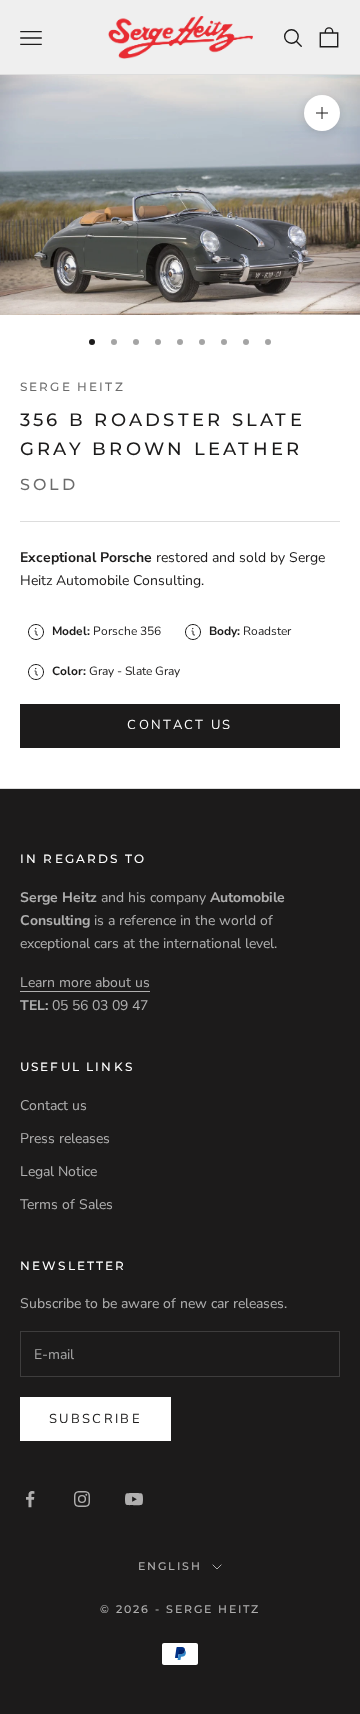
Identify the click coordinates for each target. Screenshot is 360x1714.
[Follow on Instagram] (82, 1499)
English (170, 1566)
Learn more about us (85, 982)
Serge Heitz (72, 386)
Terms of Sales (66, 1204)
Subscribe (95, 1419)
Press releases (65, 1138)
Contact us (179, 725)
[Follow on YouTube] (134, 1499)
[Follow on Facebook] (30, 1499)
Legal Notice (58, 1171)
